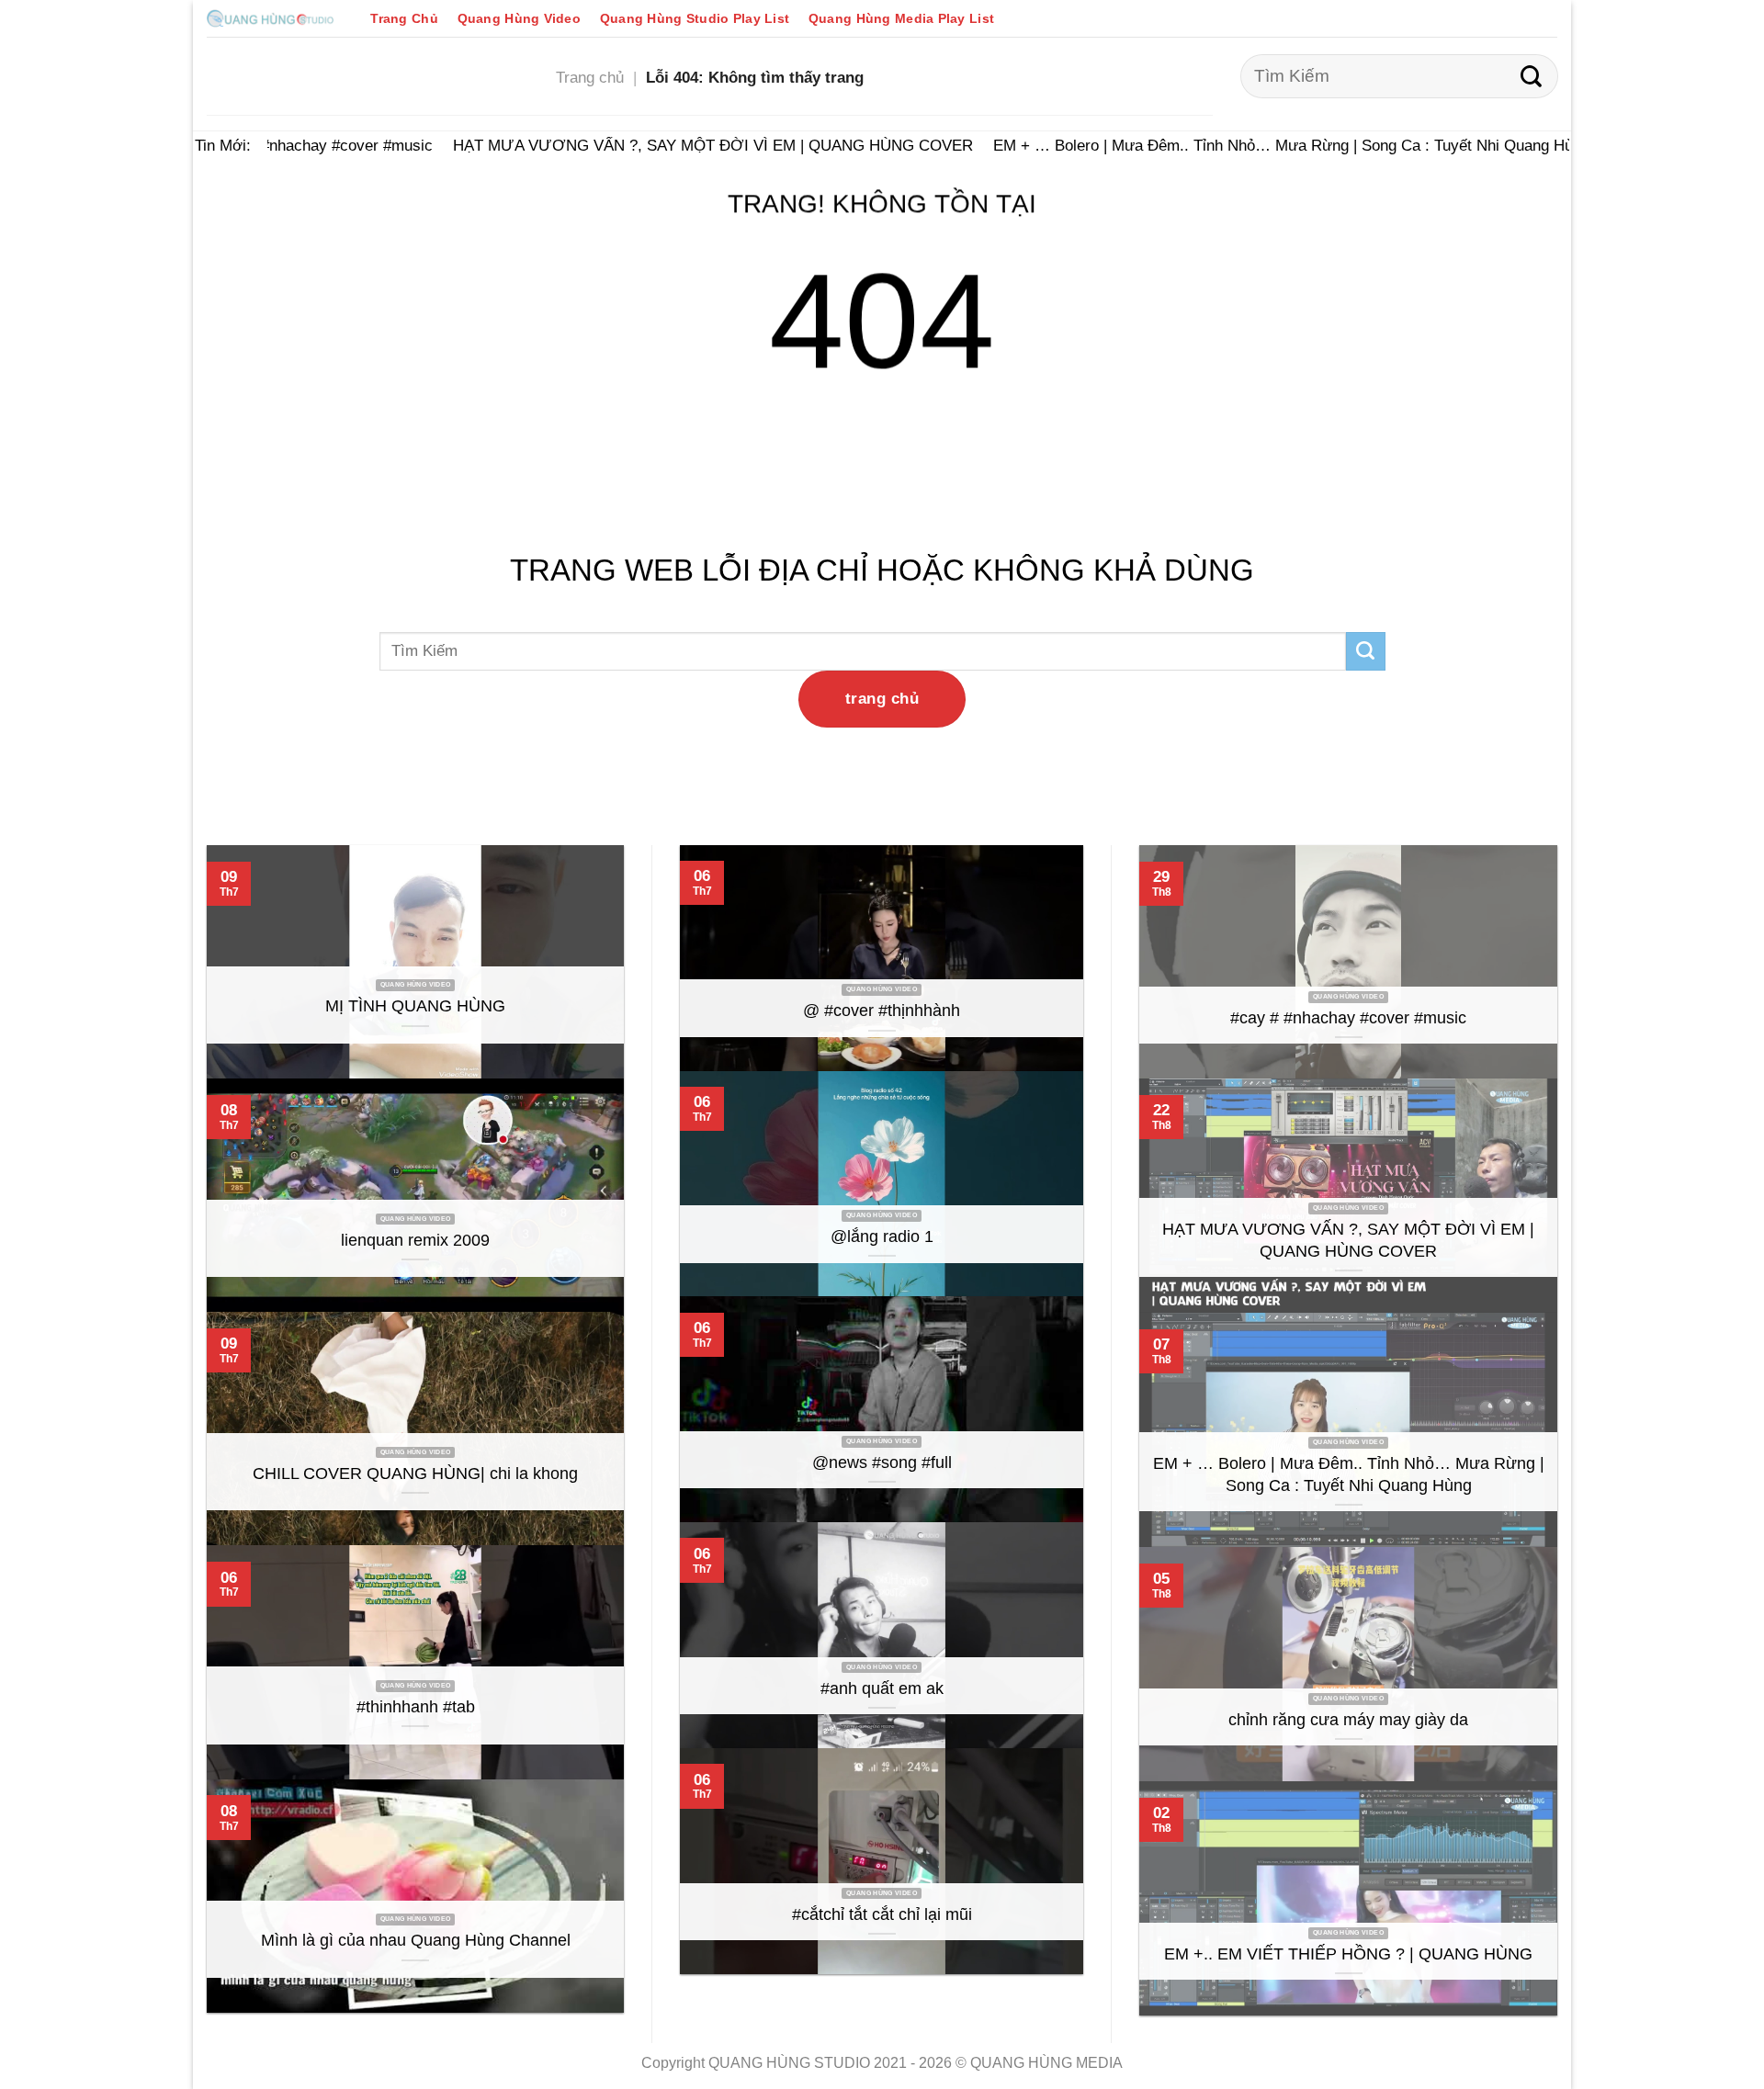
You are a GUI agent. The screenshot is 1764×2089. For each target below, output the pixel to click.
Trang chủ (590, 77)
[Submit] (1531, 76)
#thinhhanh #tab (416, 1707)
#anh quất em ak (882, 1688)
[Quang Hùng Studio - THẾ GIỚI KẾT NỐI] (270, 18)
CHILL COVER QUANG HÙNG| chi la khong (415, 1474)
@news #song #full (882, 1462)
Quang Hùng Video (519, 18)
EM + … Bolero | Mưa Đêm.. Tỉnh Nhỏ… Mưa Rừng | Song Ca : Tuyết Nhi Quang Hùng (1270, 145)
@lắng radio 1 (882, 1236)
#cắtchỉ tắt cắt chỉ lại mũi (882, 1914)
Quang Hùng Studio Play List (695, 18)
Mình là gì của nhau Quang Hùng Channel (416, 1940)
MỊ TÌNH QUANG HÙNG (415, 1006)
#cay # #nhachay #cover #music (300, 145)
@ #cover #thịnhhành (882, 1011)
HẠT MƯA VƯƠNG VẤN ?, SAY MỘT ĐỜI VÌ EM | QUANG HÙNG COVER (692, 145)
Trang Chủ (404, 18)
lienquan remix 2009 (415, 1240)
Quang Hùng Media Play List (901, 18)
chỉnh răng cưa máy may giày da (1348, 1720)
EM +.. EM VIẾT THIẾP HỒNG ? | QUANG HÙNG (1348, 1954)
